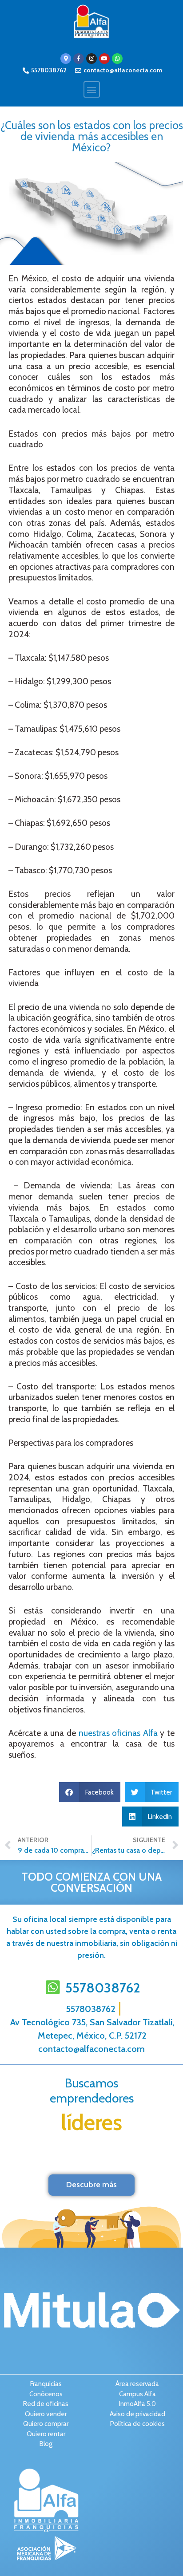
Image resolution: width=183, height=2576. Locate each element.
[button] (92, 89)
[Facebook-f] (79, 59)
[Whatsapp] (117, 59)
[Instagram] (91, 59)
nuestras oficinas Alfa (118, 1733)
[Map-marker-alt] (66, 59)
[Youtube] (104, 59)
